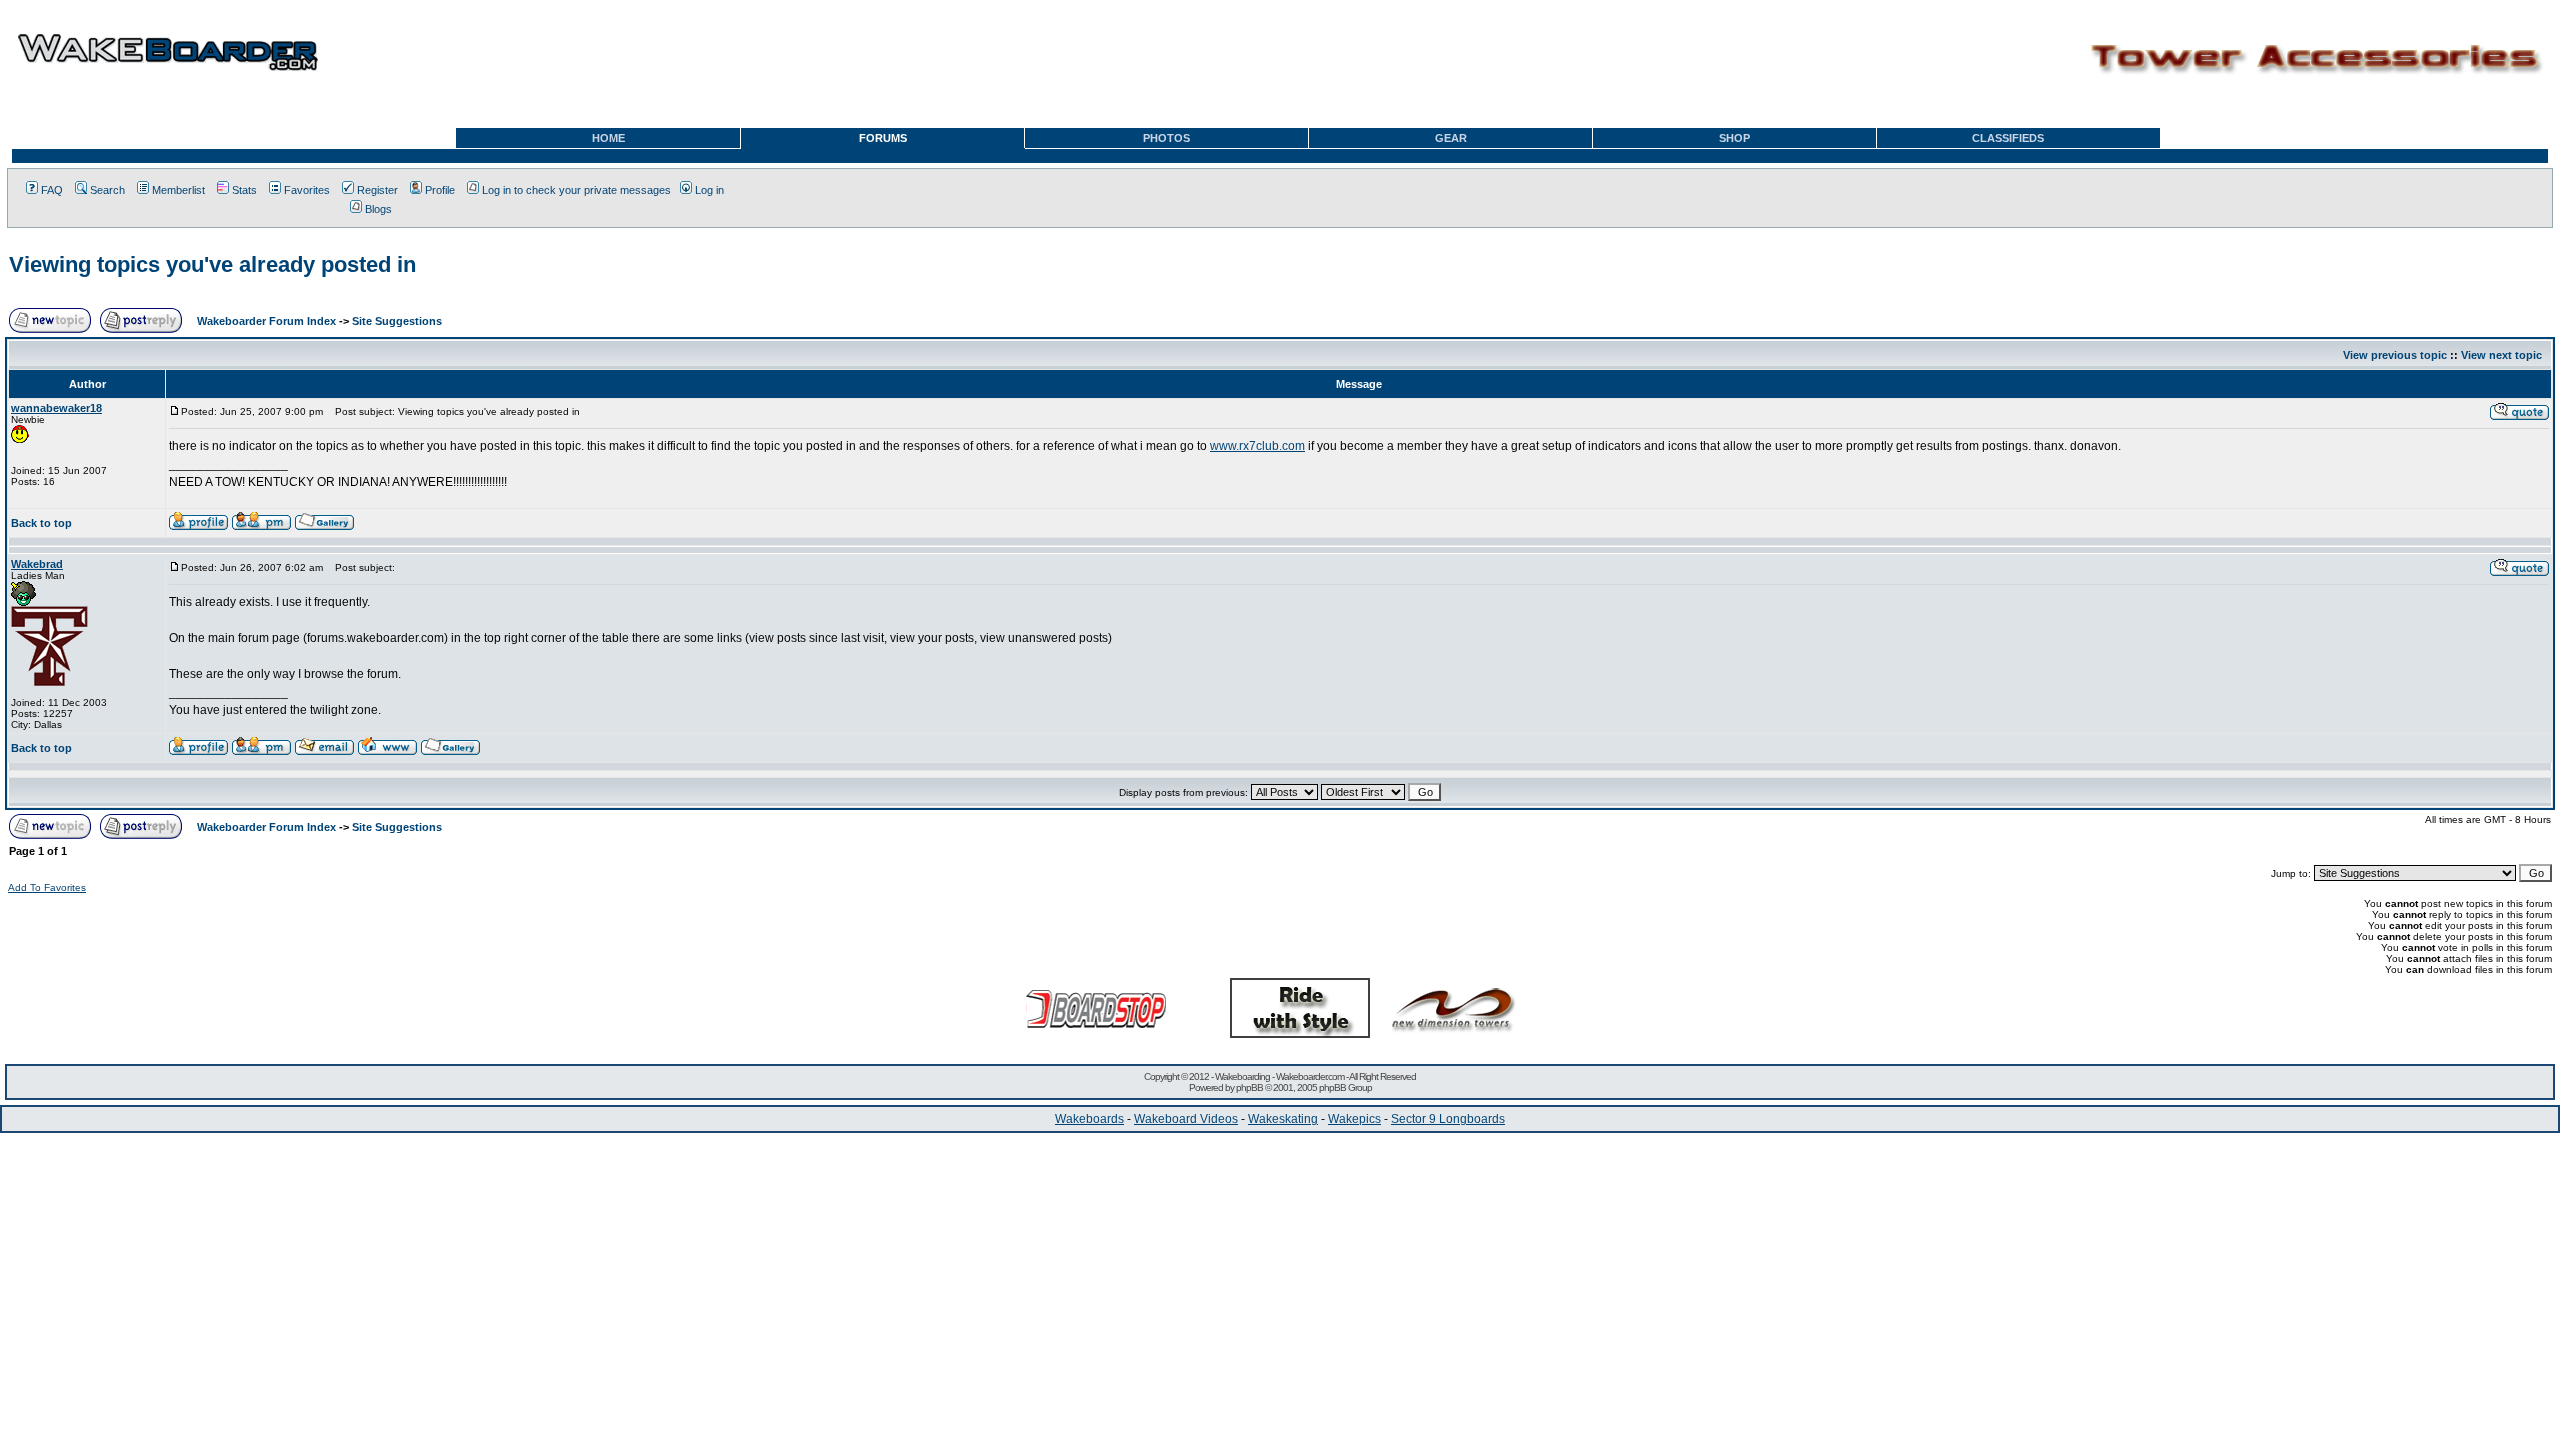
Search (107, 190)
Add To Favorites (47, 887)
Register (377, 190)
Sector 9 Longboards (1448, 1119)
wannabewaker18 (56, 408)
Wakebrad (37, 564)
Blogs (378, 209)
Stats (244, 190)
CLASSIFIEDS (2008, 138)
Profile (440, 190)
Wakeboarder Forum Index (266, 321)
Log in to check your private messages (576, 190)
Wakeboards (1089, 1119)
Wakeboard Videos (1186, 1119)
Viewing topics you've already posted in (212, 264)
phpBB (1249, 1087)
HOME (608, 138)
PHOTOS (1166, 138)
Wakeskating (1283, 1119)
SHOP (1734, 138)
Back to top (41, 523)
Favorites (307, 190)
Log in (709, 190)
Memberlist (178, 190)
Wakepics (1354, 1119)
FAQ (52, 190)
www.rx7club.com (1257, 446)
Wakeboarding (1242, 1076)
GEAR (1451, 138)
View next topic (2501, 355)
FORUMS (883, 138)
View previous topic (2395, 355)
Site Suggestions (397, 321)
